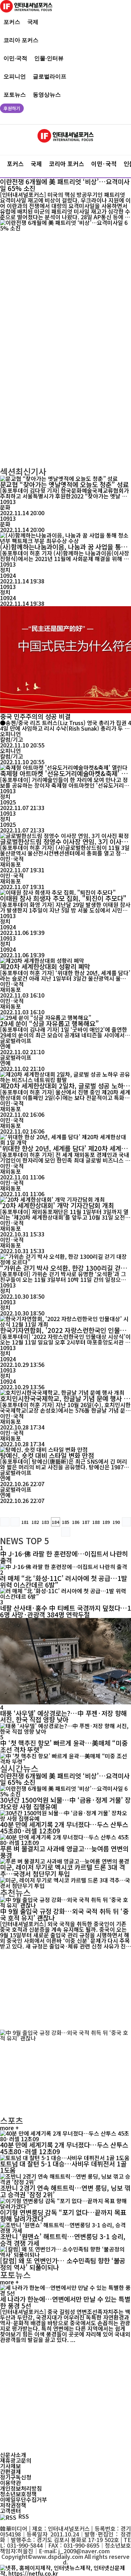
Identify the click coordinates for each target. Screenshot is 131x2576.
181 (25, 1522)
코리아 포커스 (21, 40)
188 (96, 1522)
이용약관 (10, 2483)
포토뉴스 (15, 94)
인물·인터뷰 (49, 58)
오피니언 (15, 76)
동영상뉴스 (47, 94)
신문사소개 (13, 2455)
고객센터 (10, 2511)
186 (76, 1522)
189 (106, 1522)
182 (35, 1522)
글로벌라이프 (50, 76)
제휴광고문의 (16, 2460)
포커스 (12, 22)
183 (45, 1522)
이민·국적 (15, 58)
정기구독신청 (16, 2477)
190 (116, 1522)
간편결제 (10, 2471)
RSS (24, 2516)
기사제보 (10, 2466)
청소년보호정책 (18, 2494)
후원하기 (12, 108)
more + (9, 2128)
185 (65, 1522)
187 (86, 1522)
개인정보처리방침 (21, 2488)
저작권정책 (13, 2505)
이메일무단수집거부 (24, 2499)
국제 (33, 22)
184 (55, 1522)
